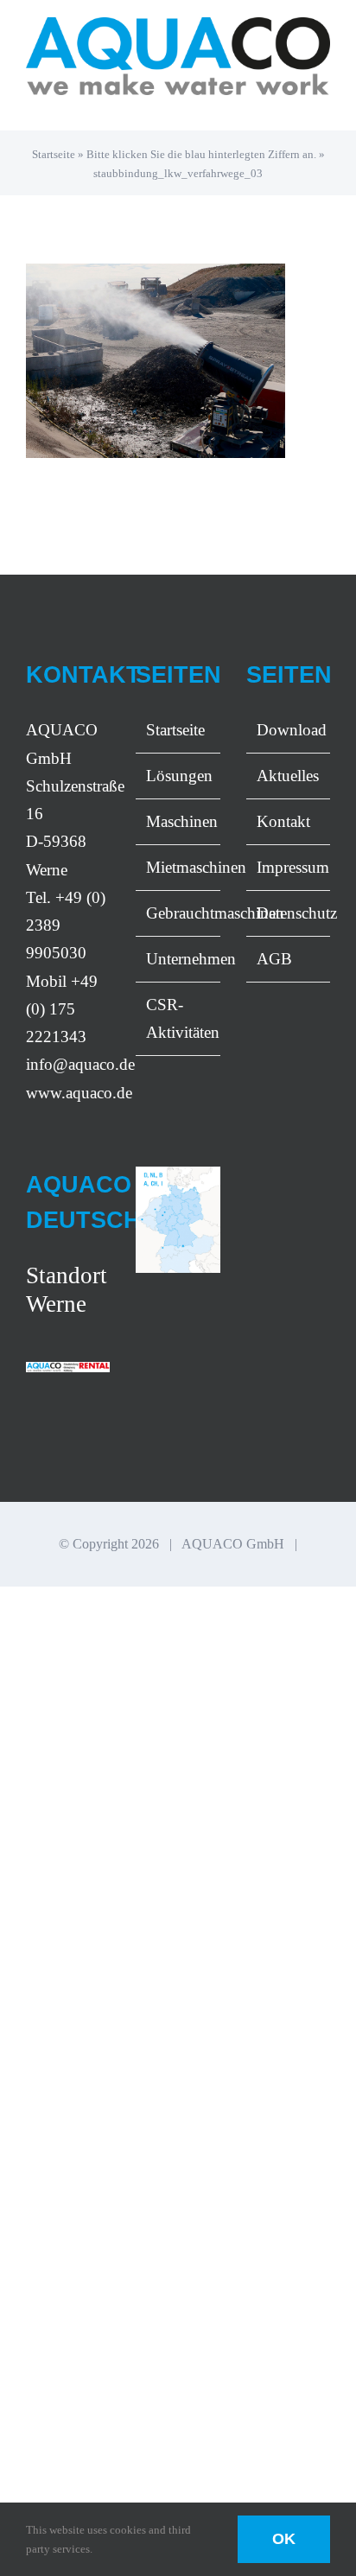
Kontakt (283, 821)
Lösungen (178, 776)
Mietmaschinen (178, 867)
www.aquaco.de (79, 1093)
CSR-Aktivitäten (178, 1018)
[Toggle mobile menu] (323, 104)
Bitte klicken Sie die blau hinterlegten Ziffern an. (201, 154)
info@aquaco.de (80, 1064)
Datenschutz (289, 913)
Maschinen (178, 821)
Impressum (289, 867)
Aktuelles (288, 776)
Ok (284, 2539)
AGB (274, 959)
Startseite (54, 154)
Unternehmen (178, 959)
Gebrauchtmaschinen (178, 913)
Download (289, 730)
